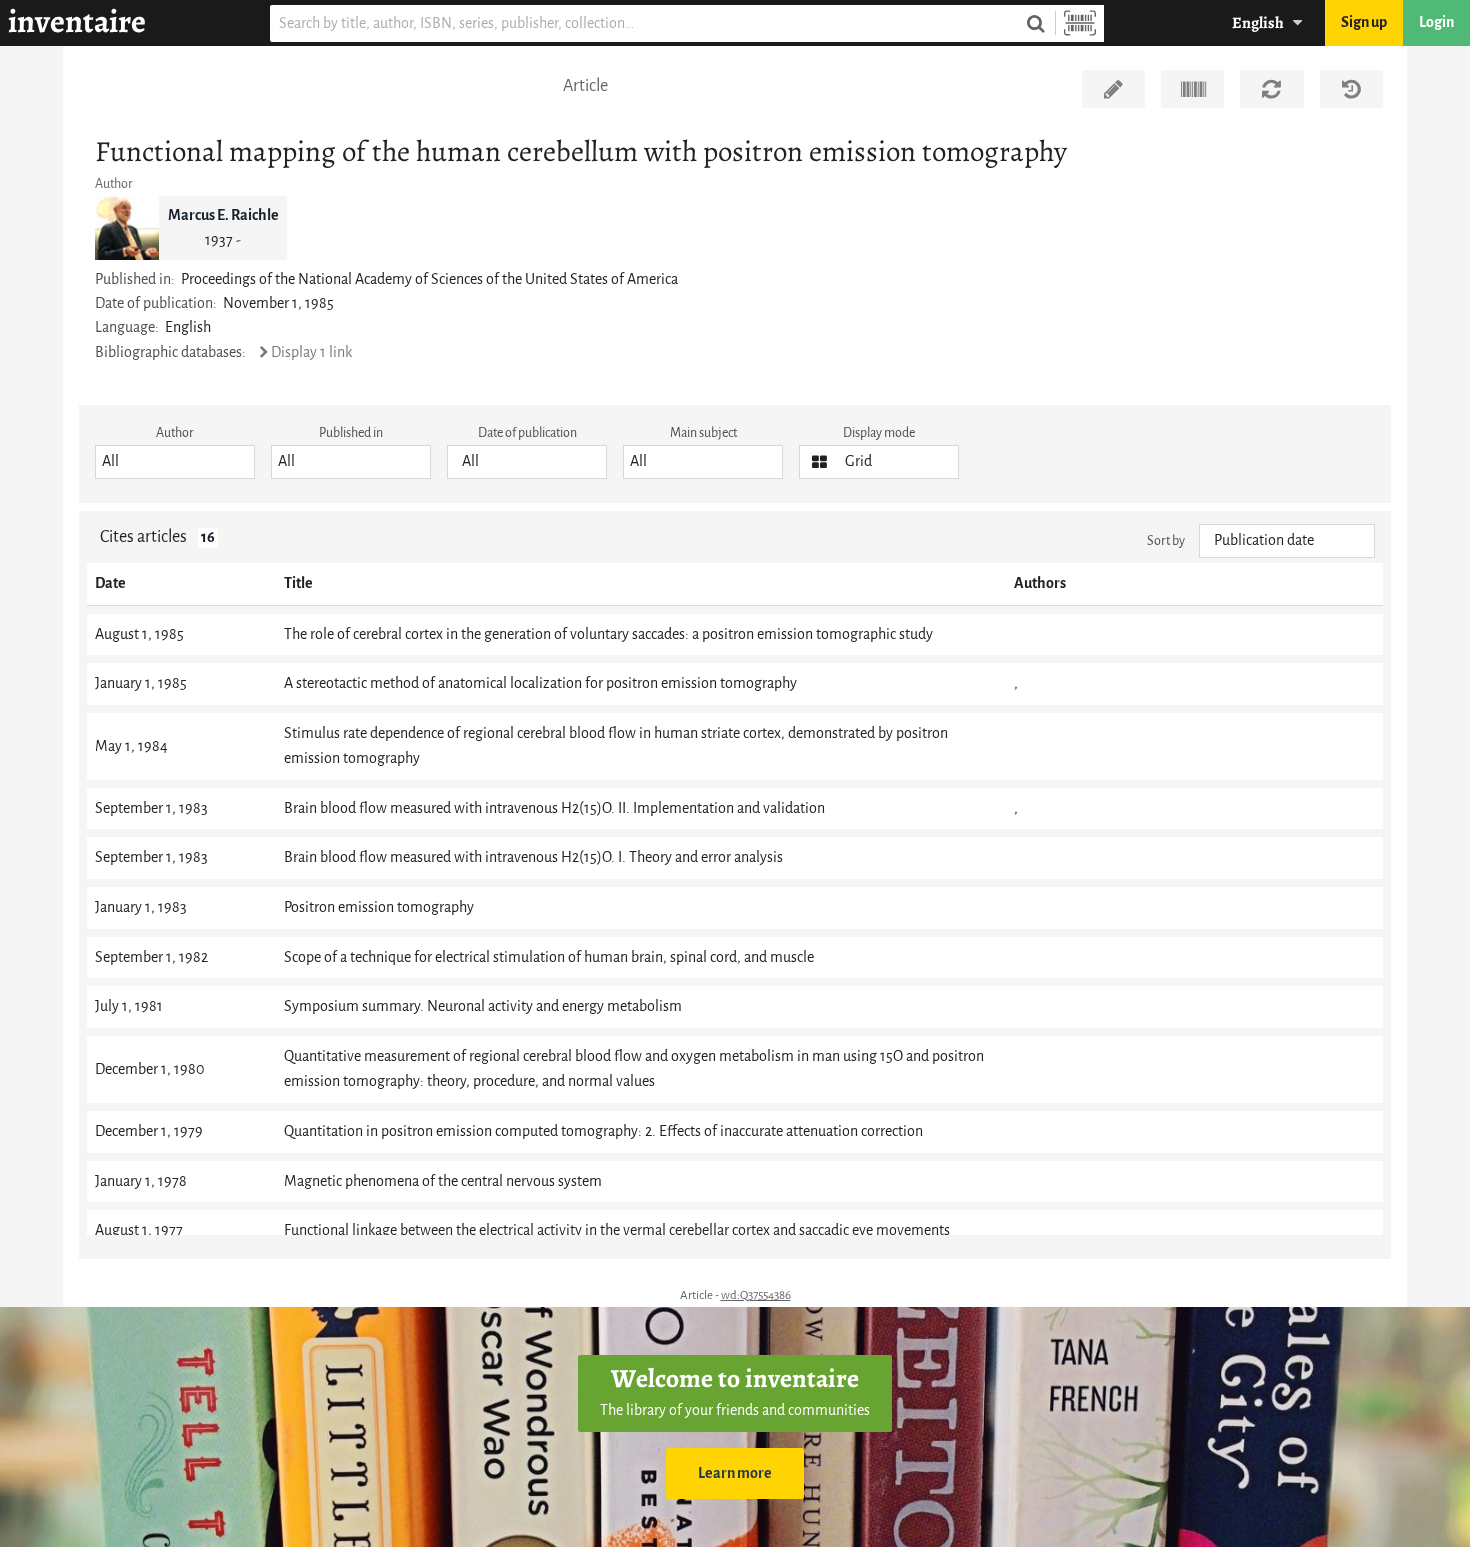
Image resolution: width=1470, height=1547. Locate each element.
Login (1436, 22)
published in (351, 432)
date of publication (527, 432)
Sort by (1166, 540)
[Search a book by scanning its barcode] (1080, 23)
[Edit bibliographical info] (1113, 89)
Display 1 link (311, 352)
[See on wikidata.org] (1192, 89)
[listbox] (175, 462)
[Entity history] (1351, 89)
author (175, 432)
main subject (703, 432)
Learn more (735, 1473)
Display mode (879, 432)
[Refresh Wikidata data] (1271, 89)
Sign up (1364, 22)
